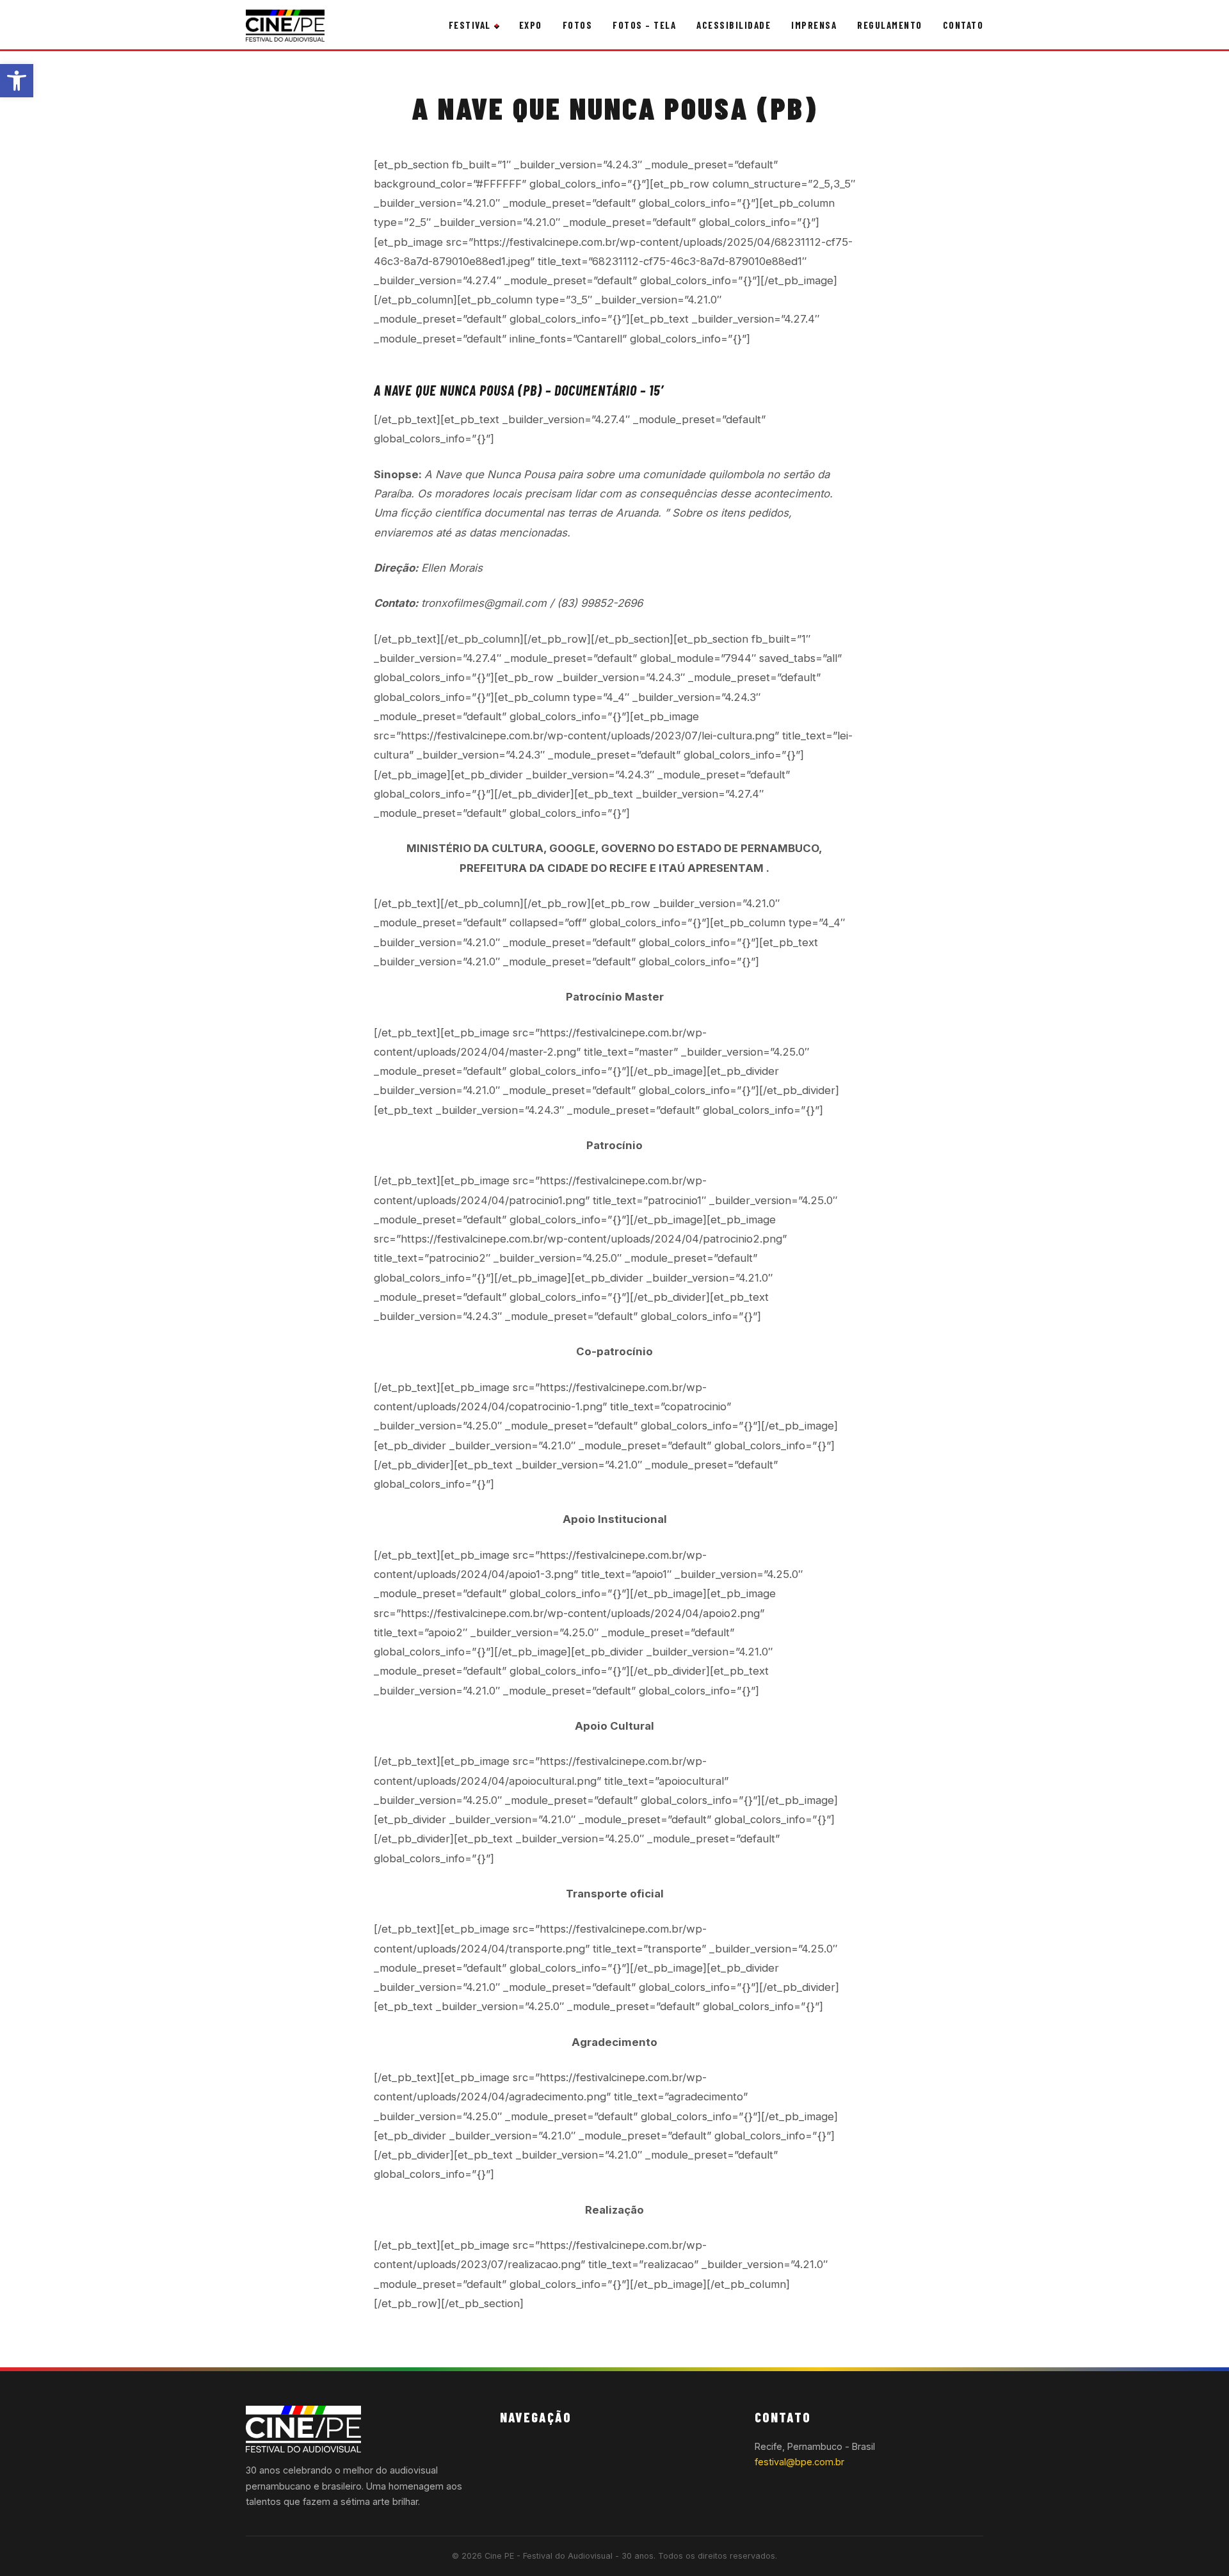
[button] (17, 81)
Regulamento (890, 25)
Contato (963, 25)
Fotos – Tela (644, 25)
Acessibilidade (734, 25)
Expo (531, 25)
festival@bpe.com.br (799, 2462)
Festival (470, 25)
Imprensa (814, 25)
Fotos (578, 25)
